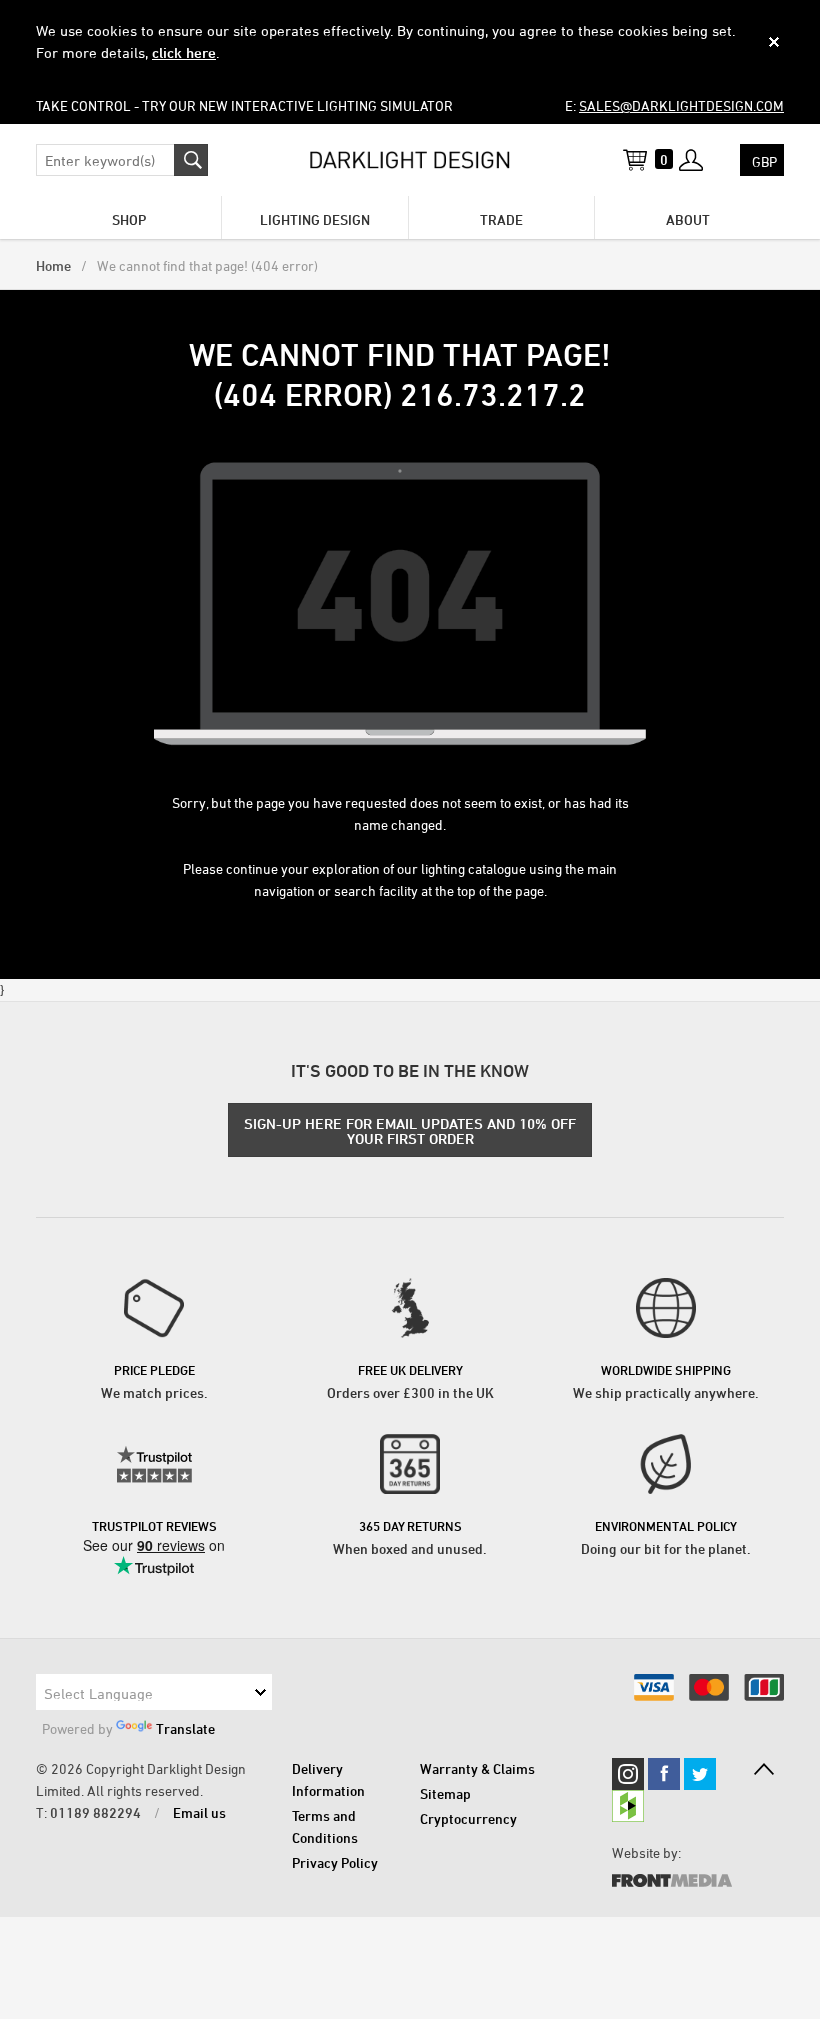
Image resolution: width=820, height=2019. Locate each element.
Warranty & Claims (477, 1768)
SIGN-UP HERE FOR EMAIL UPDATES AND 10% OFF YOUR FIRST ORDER (410, 1131)
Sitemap (445, 1793)
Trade (501, 219)
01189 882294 (95, 1812)
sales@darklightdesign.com (681, 105)
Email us (199, 1812)
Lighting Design (315, 219)
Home (53, 265)
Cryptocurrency (468, 1818)
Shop (129, 219)
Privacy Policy (335, 1862)
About (688, 219)
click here (184, 52)
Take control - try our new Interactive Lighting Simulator (244, 105)
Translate (185, 1728)
